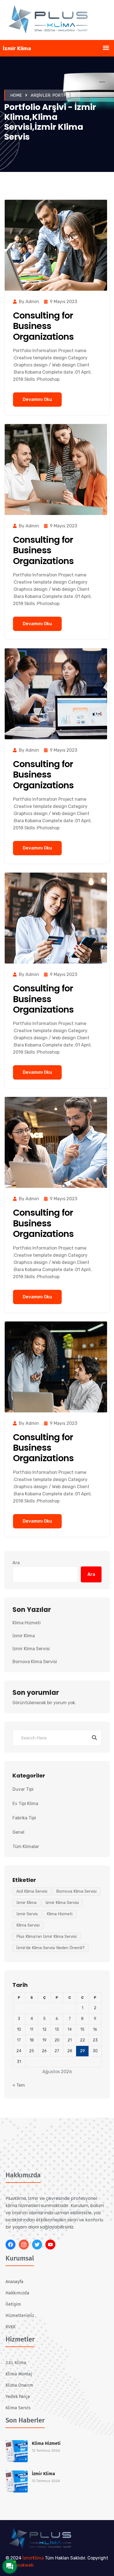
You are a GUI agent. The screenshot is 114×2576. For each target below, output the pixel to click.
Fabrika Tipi (24, 1818)
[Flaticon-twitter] (37, 2245)
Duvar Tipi (23, 1789)
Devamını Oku (37, 399)
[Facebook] (11, 2245)
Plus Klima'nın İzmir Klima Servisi (46, 1936)
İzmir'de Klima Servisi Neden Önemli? (50, 1948)
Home (16, 95)
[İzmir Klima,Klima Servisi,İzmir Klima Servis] (57, 20)
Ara (16, 1563)
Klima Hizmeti (27, 1623)
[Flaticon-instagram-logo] (24, 2245)
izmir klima (26, 1903)
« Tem (19, 2085)
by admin (29, 302)
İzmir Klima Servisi (31, 1649)
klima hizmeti (60, 1914)
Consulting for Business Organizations (43, 326)
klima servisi (28, 1925)
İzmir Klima (24, 1636)
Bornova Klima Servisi (35, 1662)
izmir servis (27, 1914)
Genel (18, 1832)
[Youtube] (50, 2245)
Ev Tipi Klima (25, 1804)
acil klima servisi (32, 1891)
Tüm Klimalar (26, 1847)
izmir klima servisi (62, 1903)
